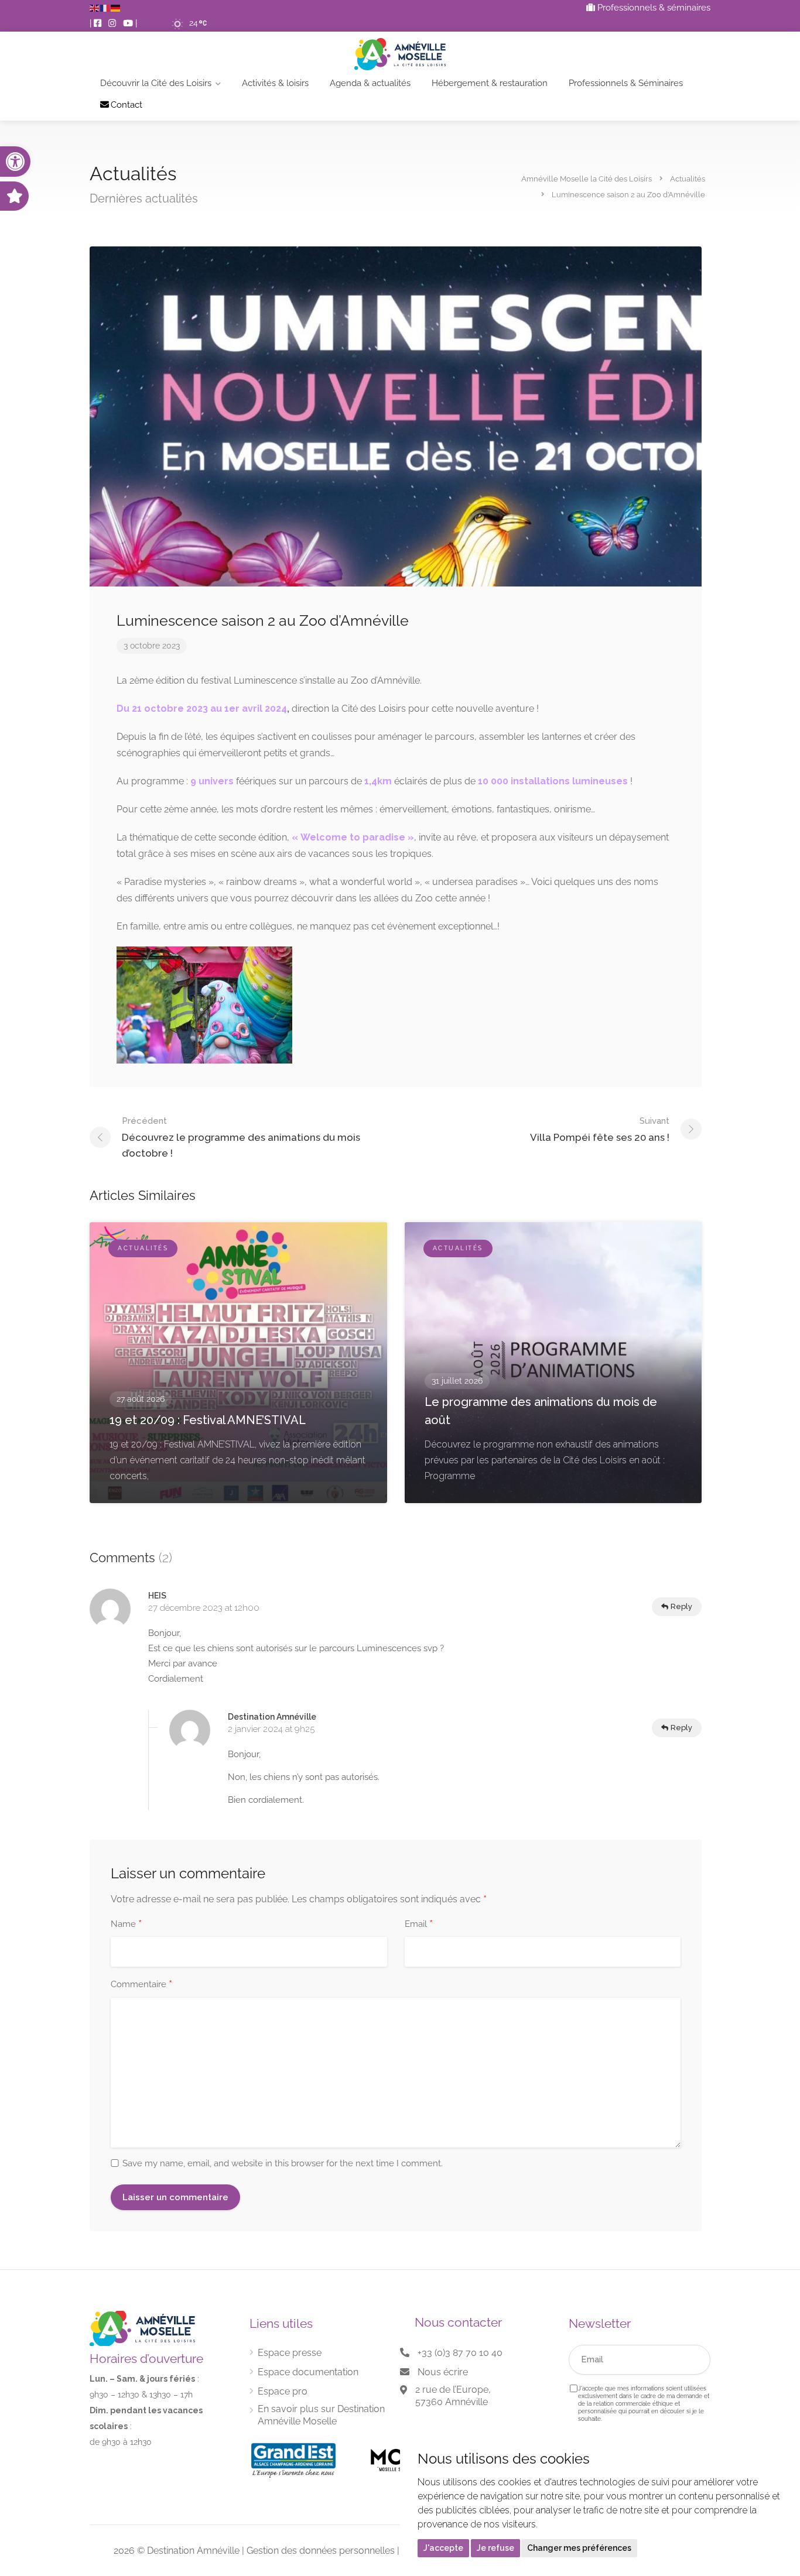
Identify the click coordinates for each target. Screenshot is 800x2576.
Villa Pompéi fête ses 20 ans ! (600, 1129)
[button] (15, 162)
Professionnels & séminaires (653, 8)
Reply (681, 1606)
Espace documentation (308, 2372)
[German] (116, 8)
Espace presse (290, 2353)
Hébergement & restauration (490, 83)
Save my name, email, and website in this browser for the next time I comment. (283, 2163)
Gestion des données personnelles (321, 2551)
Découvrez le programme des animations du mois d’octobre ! (241, 1137)
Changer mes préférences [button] (579, 2548)
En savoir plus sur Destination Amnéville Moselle (321, 2415)
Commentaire (141, 1985)
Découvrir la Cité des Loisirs (156, 83)
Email (419, 1925)
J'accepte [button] (443, 2548)
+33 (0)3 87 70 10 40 (460, 2353)
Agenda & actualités (370, 83)
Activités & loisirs (275, 83)
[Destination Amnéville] (400, 54)
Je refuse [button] (495, 2548)
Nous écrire (443, 2372)
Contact (127, 105)
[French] (105, 8)
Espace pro (283, 2391)
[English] (95, 8)
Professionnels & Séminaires (626, 83)
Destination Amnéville (193, 2551)
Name (126, 1925)
